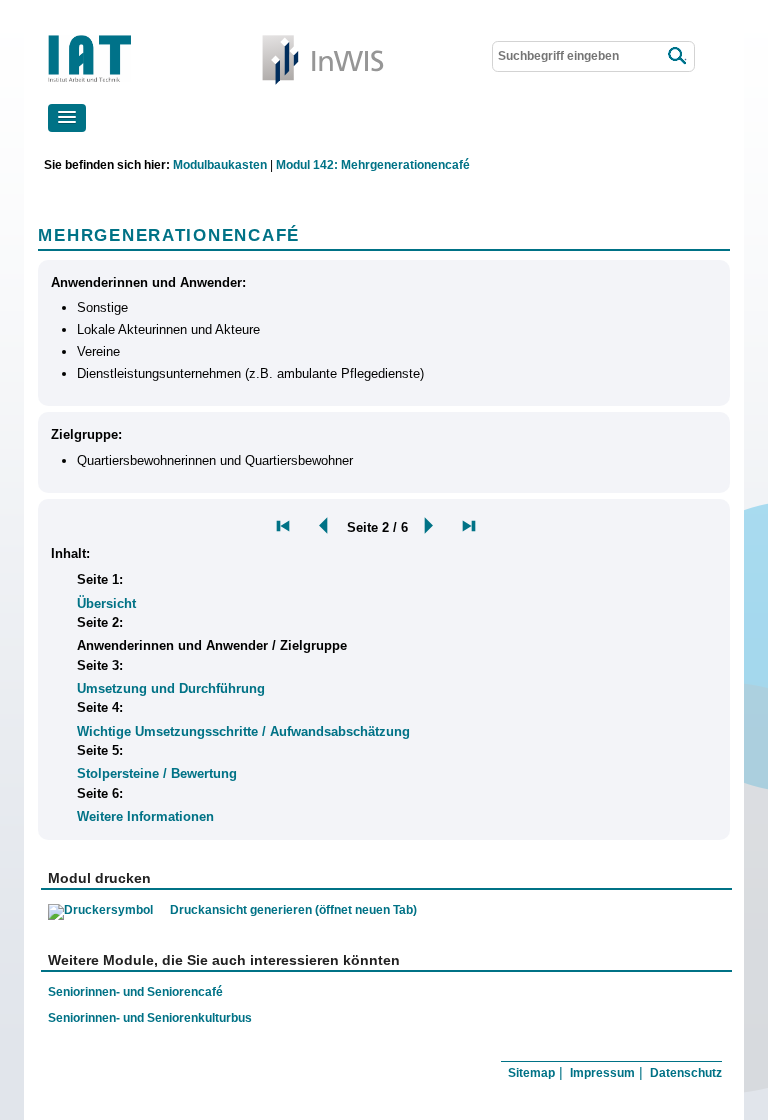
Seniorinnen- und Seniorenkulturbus (150, 1017)
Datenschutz (686, 1073)
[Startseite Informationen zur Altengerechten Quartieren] (146, 39)
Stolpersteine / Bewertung (157, 773)
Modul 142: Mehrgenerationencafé (373, 165)
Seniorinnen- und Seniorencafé (135, 991)
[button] (67, 118)
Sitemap (531, 1073)
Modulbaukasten (220, 165)
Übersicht (106, 603)
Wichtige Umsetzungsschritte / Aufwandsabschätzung (243, 731)
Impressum (602, 1073)
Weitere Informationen (145, 816)
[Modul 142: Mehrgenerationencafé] (283, 526)
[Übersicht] (319, 526)
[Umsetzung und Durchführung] (469, 526)
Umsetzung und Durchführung (171, 688)
